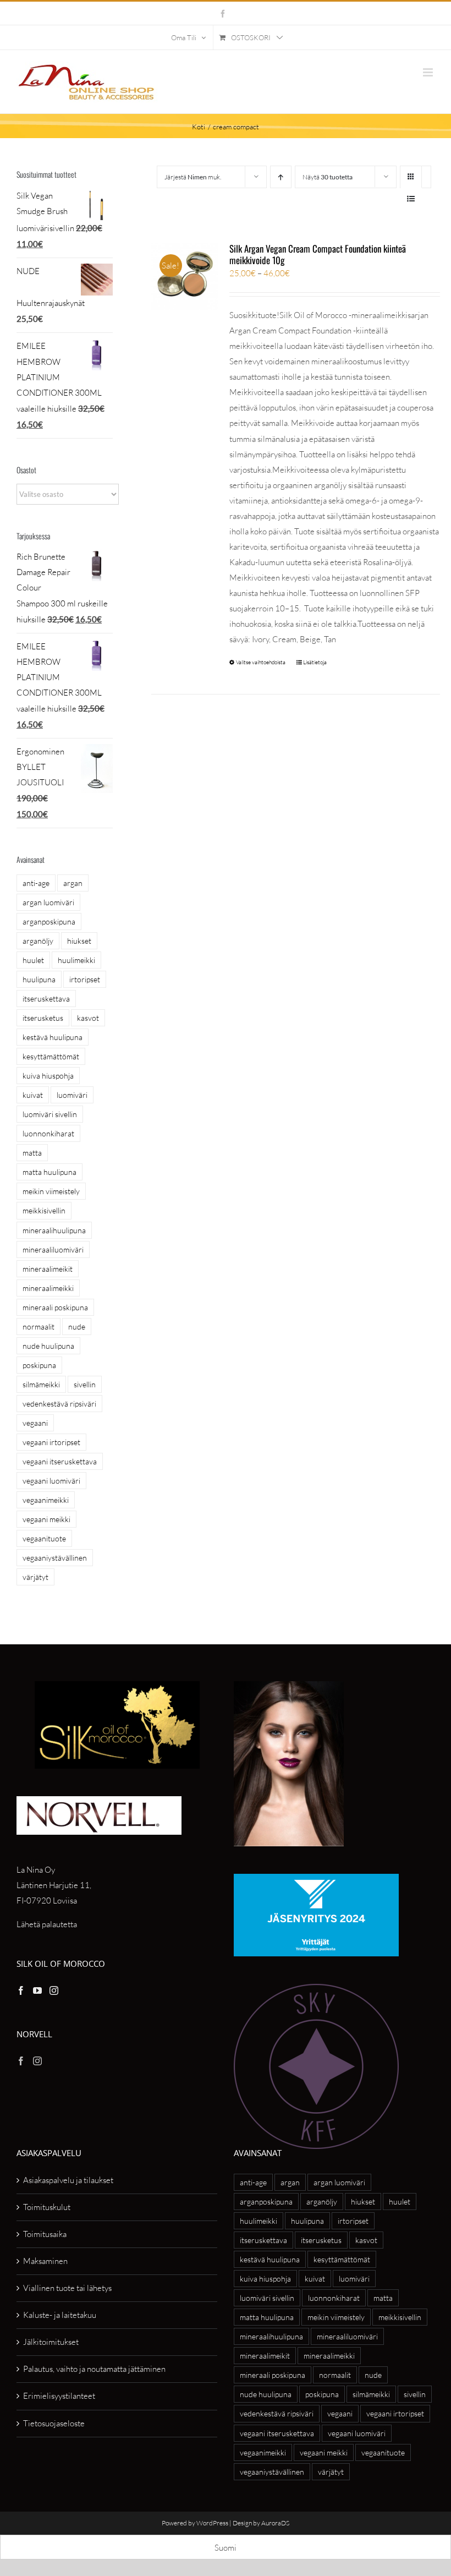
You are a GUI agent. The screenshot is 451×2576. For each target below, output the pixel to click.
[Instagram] (54, 1990)
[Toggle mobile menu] (429, 72)
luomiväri (72, 1095)
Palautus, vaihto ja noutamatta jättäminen (94, 2369)
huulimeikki (76, 960)
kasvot (88, 1018)
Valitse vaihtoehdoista (261, 662)
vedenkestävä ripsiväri (59, 1404)
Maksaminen (45, 2261)
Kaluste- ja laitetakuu (60, 2315)
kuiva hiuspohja (48, 1076)
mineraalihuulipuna (54, 1230)
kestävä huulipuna (53, 1037)
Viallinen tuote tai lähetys (67, 2288)
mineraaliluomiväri (53, 1249)
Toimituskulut (47, 2207)
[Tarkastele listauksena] (411, 198)
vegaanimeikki (46, 1500)
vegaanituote (44, 1538)
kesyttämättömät (51, 1056)
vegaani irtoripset (51, 1442)
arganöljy (38, 941)
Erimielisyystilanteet (59, 2396)
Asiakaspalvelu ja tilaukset (68, 2180)
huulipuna (39, 979)
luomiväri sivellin (50, 1114)
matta (32, 1153)
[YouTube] (37, 1990)
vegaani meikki (46, 1519)
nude (77, 1327)
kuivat (33, 1095)
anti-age (36, 883)
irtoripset (85, 979)
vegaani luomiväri (51, 1481)
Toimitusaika (45, 2234)
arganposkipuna (49, 921)
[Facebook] (21, 1990)
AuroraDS (275, 2523)
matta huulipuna (50, 1172)
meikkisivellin (44, 1210)
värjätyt (35, 1577)
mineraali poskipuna (55, 1307)
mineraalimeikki (48, 1288)
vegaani (35, 1423)
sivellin (85, 1384)
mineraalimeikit (48, 1269)
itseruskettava (46, 999)
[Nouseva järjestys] (281, 177)
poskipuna (39, 1365)
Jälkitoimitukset (51, 2342)
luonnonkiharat (48, 1133)
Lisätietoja (315, 662)
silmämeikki (41, 1384)
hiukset (79, 941)
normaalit (38, 1327)
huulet (33, 960)
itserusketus (43, 1018)
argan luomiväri (48, 902)
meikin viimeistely (51, 1191)
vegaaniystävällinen (55, 1558)
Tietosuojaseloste (54, 2423)
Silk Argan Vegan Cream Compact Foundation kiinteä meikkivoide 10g (318, 254)
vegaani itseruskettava (60, 1461)
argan (73, 883)
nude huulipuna (48, 1346)
